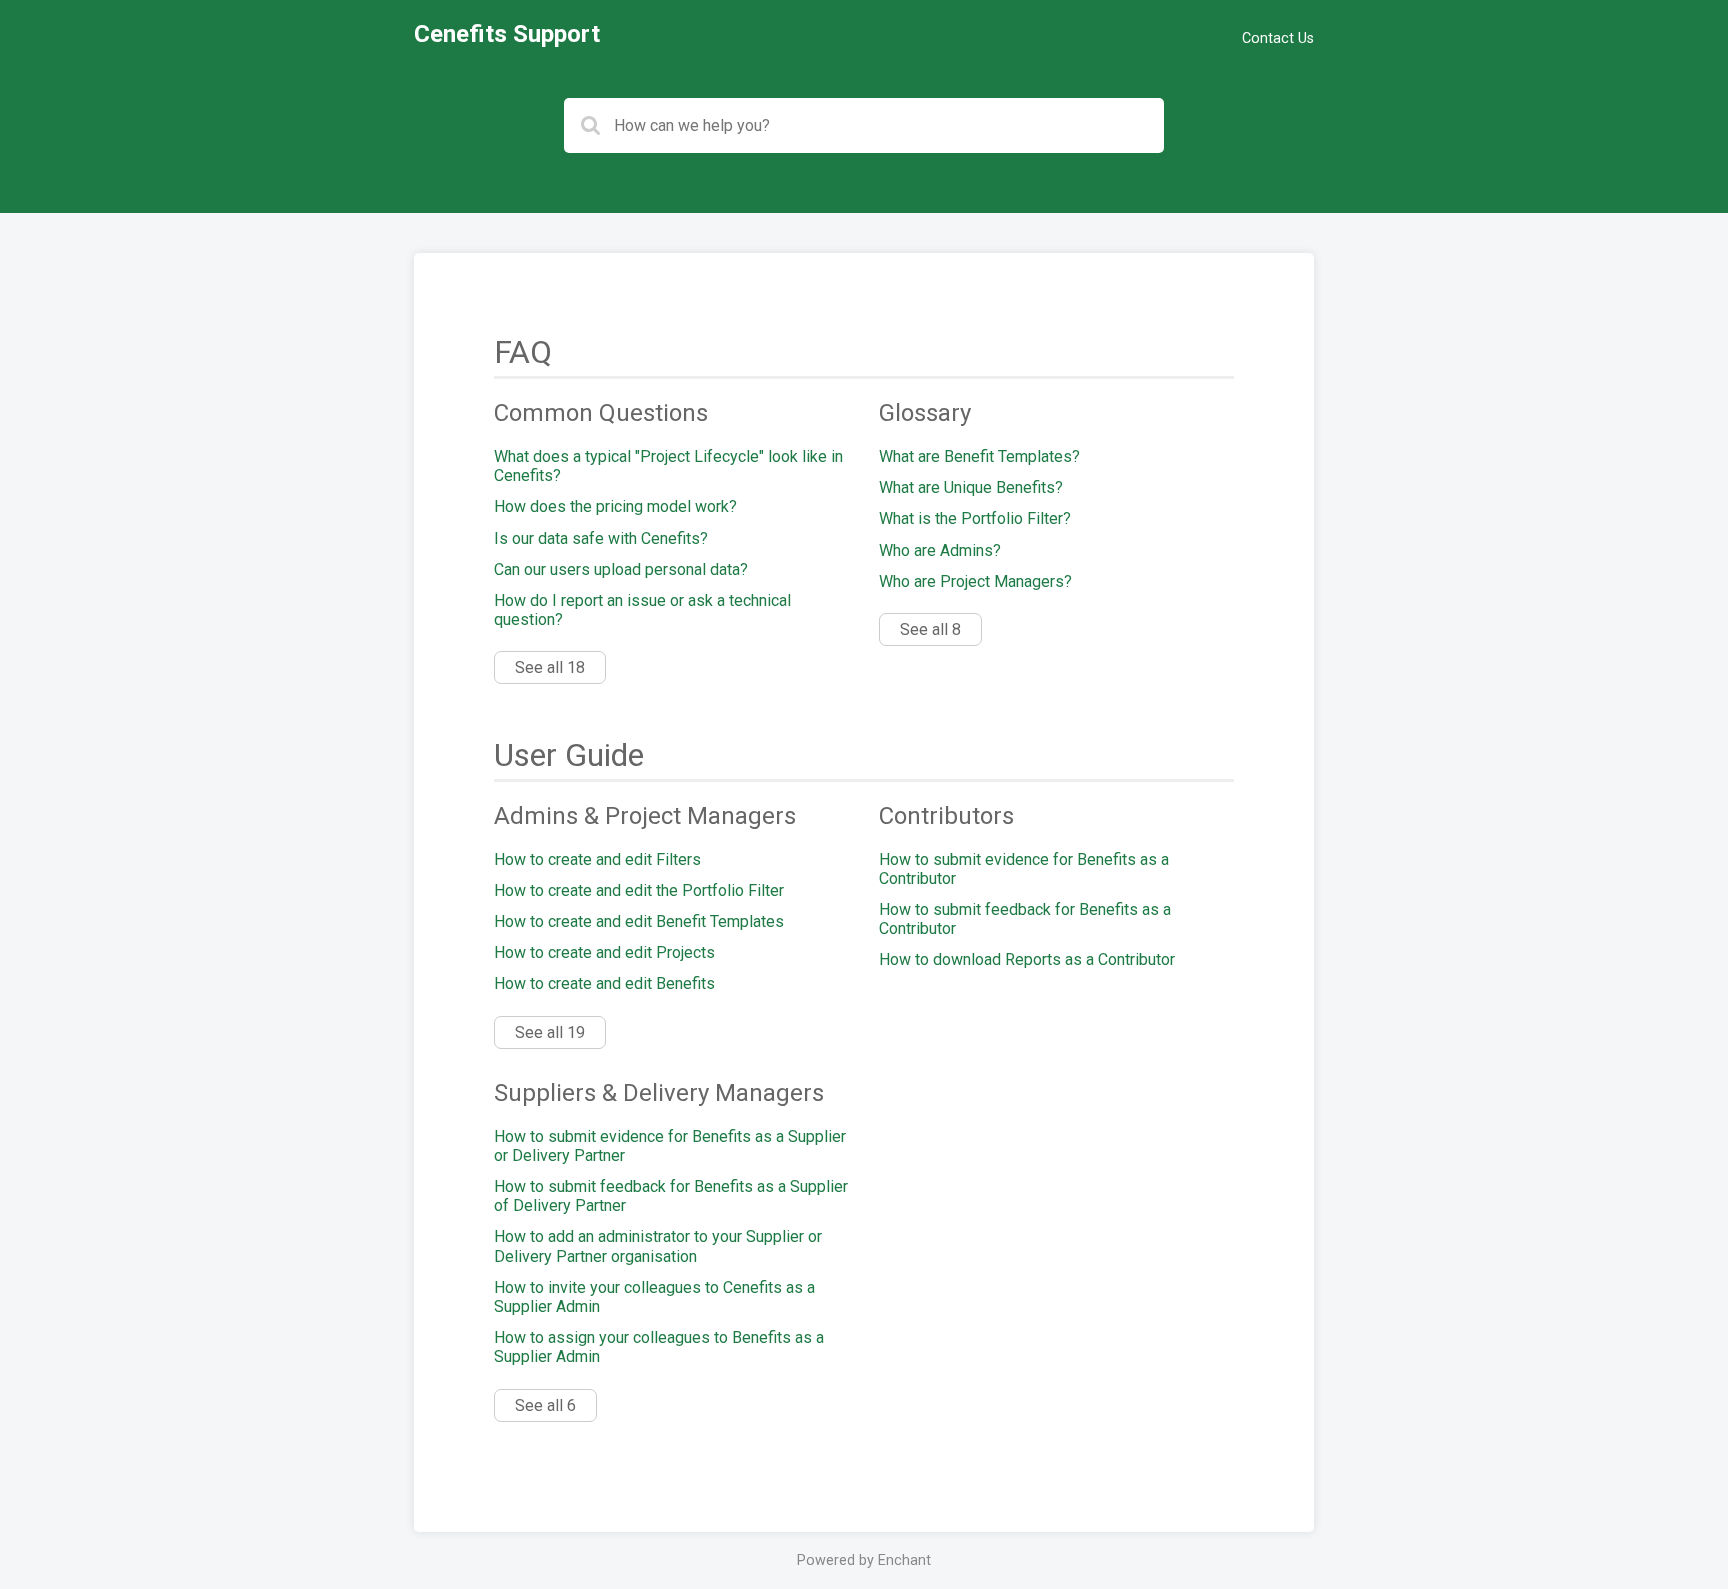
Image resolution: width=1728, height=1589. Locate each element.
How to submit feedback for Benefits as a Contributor (1025, 919)
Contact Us (1278, 38)
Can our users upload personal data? (621, 569)
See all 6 (545, 1405)
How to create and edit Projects (604, 952)
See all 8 (930, 629)
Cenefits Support (507, 34)
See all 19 (550, 1032)
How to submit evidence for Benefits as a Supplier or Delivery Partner (670, 1146)
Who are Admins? (940, 550)
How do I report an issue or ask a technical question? (642, 610)
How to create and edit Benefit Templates (639, 921)
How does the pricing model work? (615, 506)
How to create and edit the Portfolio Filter (639, 890)
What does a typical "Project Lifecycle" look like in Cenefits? (668, 466)
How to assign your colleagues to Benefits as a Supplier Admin (659, 1347)
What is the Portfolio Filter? (975, 518)
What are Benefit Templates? (979, 456)
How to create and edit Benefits (604, 983)
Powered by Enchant (864, 1560)
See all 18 (550, 667)
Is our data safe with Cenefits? (601, 538)
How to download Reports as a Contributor (1027, 959)
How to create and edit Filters (597, 859)
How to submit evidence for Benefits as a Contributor (1024, 869)
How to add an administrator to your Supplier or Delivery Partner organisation (658, 1246)
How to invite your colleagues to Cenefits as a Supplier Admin (654, 1297)
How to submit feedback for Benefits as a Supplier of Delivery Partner (671, 1196)
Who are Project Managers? (975, 581)
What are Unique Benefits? (971, 487)
